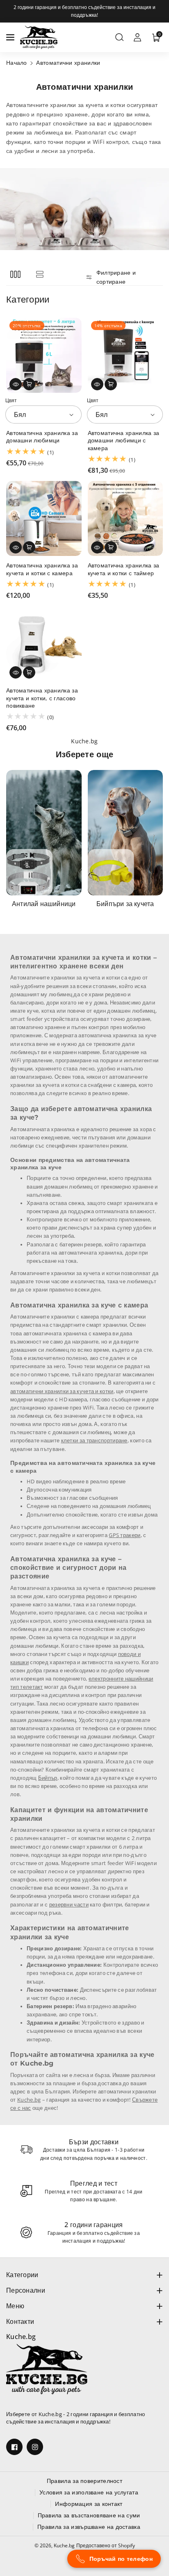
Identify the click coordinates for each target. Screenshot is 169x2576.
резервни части (69, 1905)
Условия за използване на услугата (89, 2492)
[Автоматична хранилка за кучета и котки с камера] (44, 519)
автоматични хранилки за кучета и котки (62, 1391)
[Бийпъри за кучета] (126, 833)
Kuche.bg (29, 2100)
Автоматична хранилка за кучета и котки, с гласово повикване (42, 698)
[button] (11, 37)
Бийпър (48, 1778)
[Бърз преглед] (16, 384)
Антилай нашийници (44, 904)
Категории (22, 2275)
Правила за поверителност (84, 2481)
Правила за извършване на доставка (89, 2527)
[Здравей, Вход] (137, 37)
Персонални (26, 2290)
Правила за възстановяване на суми (89, 2515)
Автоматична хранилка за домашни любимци (42, 437)
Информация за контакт (89, 2504)
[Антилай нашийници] (44, 833)
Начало (17, 63)
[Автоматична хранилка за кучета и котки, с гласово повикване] (44, 644)
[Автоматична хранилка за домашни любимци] (44, 355)
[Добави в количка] (29, 384)
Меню (15, 2306)
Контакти (20, 2321)
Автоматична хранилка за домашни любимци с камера (124, 440)
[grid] (15, 274)
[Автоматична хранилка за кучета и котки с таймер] (126, 519)
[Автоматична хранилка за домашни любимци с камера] (126, 355)
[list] (40, 274)
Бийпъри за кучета (125, 904)
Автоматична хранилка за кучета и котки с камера (42, 569)
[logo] (47, 2369)
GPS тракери (124, 1535)
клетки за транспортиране (94, 1441)
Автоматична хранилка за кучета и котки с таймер (124, 569)
